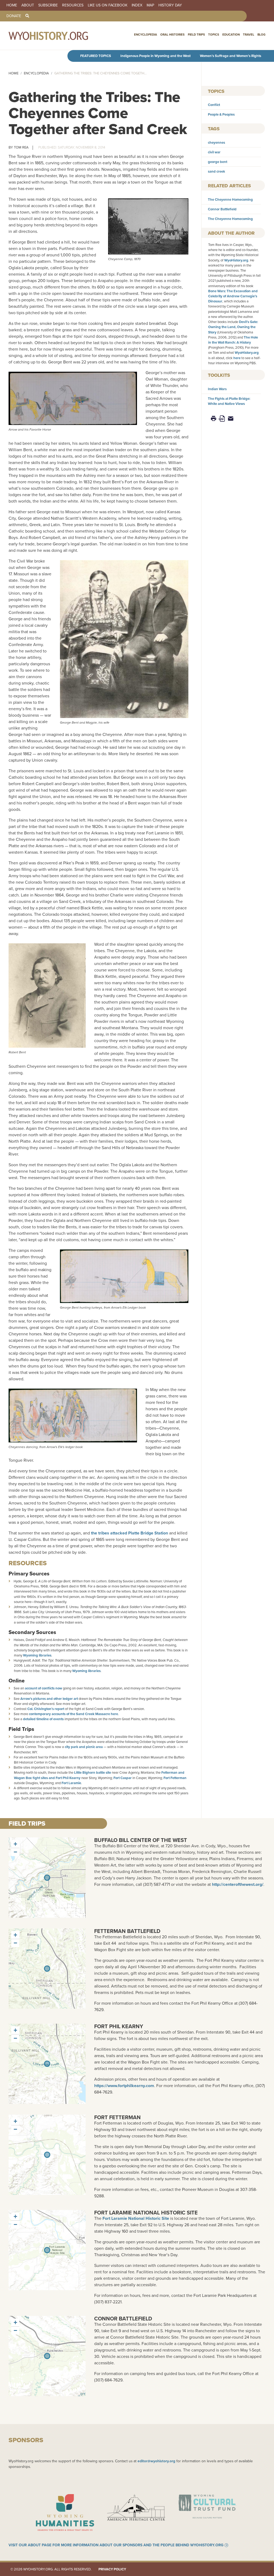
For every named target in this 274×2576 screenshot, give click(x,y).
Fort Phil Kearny (119, 2026)
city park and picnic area (84, 1747)
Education (231, 35)
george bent (218, 162)
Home (12, 5)
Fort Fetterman (175, 1778)
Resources (73, 5)
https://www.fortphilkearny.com (124, 2086)
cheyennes (216, 143)
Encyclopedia (146, 35)
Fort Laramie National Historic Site (146, 2213)
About (28, 5)
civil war (214, 152)
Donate (14, 16)
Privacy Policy (112, 2569)
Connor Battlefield (222, 209)
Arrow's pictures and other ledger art (49, 1699)
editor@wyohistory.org (156, 2461)
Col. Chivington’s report (46, 1709)
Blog (261, 35)
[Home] (60, 36)
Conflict (214, 105)
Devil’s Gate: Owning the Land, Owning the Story (233, 327)
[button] (15, 1844)
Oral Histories (172, 35)
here (237, 358)
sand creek (216, 171)
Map (150, 5)
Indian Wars (217, 389)
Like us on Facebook (108, 5)
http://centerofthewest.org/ (238, 1884)
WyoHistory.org (236, 260)
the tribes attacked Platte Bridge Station (130, 1533)
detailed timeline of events (43, 1719)
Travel (249, 35)
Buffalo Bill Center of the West (141, 1840)
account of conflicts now (43, 1688)
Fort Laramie (71, 1783)
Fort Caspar (123, 1778)
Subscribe (48, 5)
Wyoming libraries (37, 1655)
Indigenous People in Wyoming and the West (155, 56)
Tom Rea (21, 147)
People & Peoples (221, 114)
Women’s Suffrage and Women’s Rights (231, 56)
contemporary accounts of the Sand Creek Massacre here (73, 1714)
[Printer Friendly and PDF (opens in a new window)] (222, 418)
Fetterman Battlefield (127, 1931)
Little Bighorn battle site (93, 1773)
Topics (214, 35)
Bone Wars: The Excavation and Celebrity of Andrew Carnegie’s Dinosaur (233, 296)
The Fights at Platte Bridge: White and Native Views (229, 401)
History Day (170, 5)
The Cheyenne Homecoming (230, 200)
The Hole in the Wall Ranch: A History (233, 340)
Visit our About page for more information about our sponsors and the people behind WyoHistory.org (116, 2545)
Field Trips (196, 35)
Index (137, 5)
